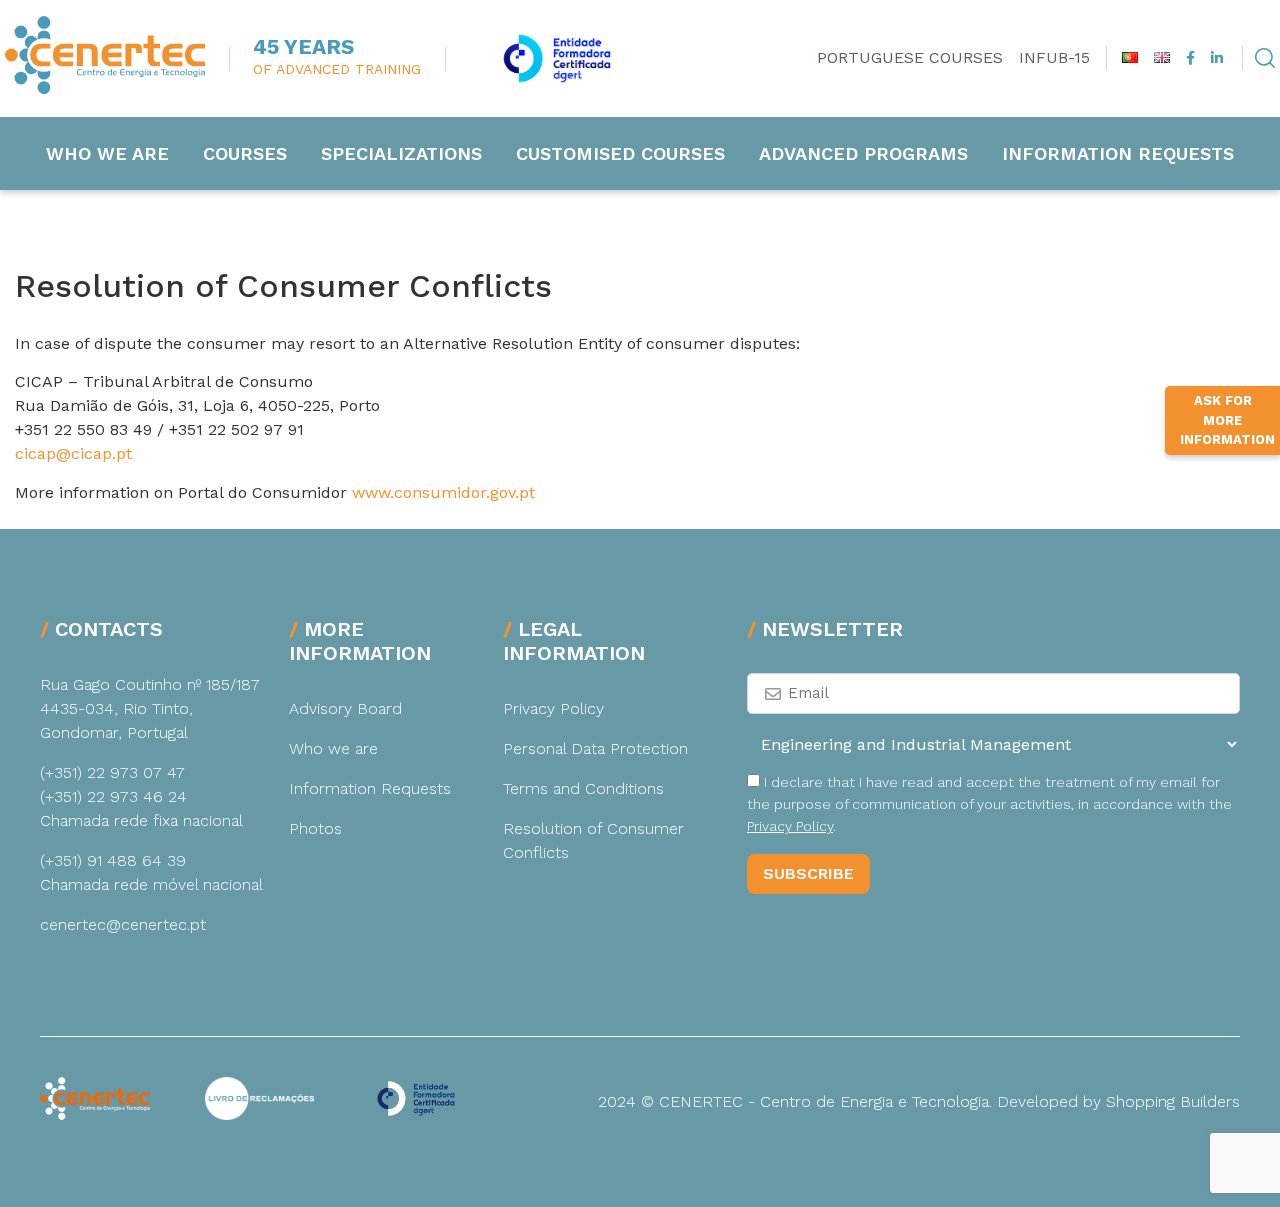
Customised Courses (620, 153)
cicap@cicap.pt (73, 453)
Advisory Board (345, 708)
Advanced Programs (863, 153)
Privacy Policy (553, 708)
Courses (245, 153)
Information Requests (1118, 153)
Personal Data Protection (595, 748)
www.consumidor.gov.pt (443, 492)
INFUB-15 (1054, 57)
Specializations (401, 153)
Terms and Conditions (583, 788)
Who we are (107, 153)
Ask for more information (1227, 420)
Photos (315, 828)
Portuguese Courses (910, 57)
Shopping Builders (1173, 1101)
